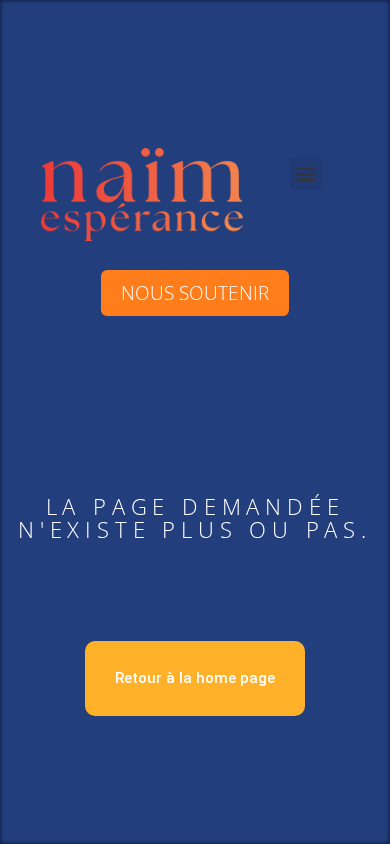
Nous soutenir (195, 292)
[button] (306, 173)
